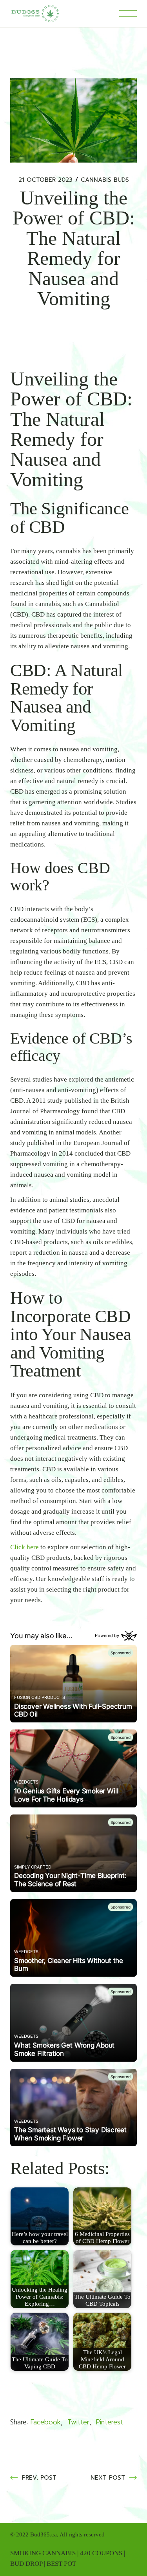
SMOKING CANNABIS (43, 2553)
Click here (24, 1547)
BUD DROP (26, 2564)
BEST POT (61, 2564)
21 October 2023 (45, 180)
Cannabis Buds (105, 180)
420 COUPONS (101, 2553)
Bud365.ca (44, 2534)
